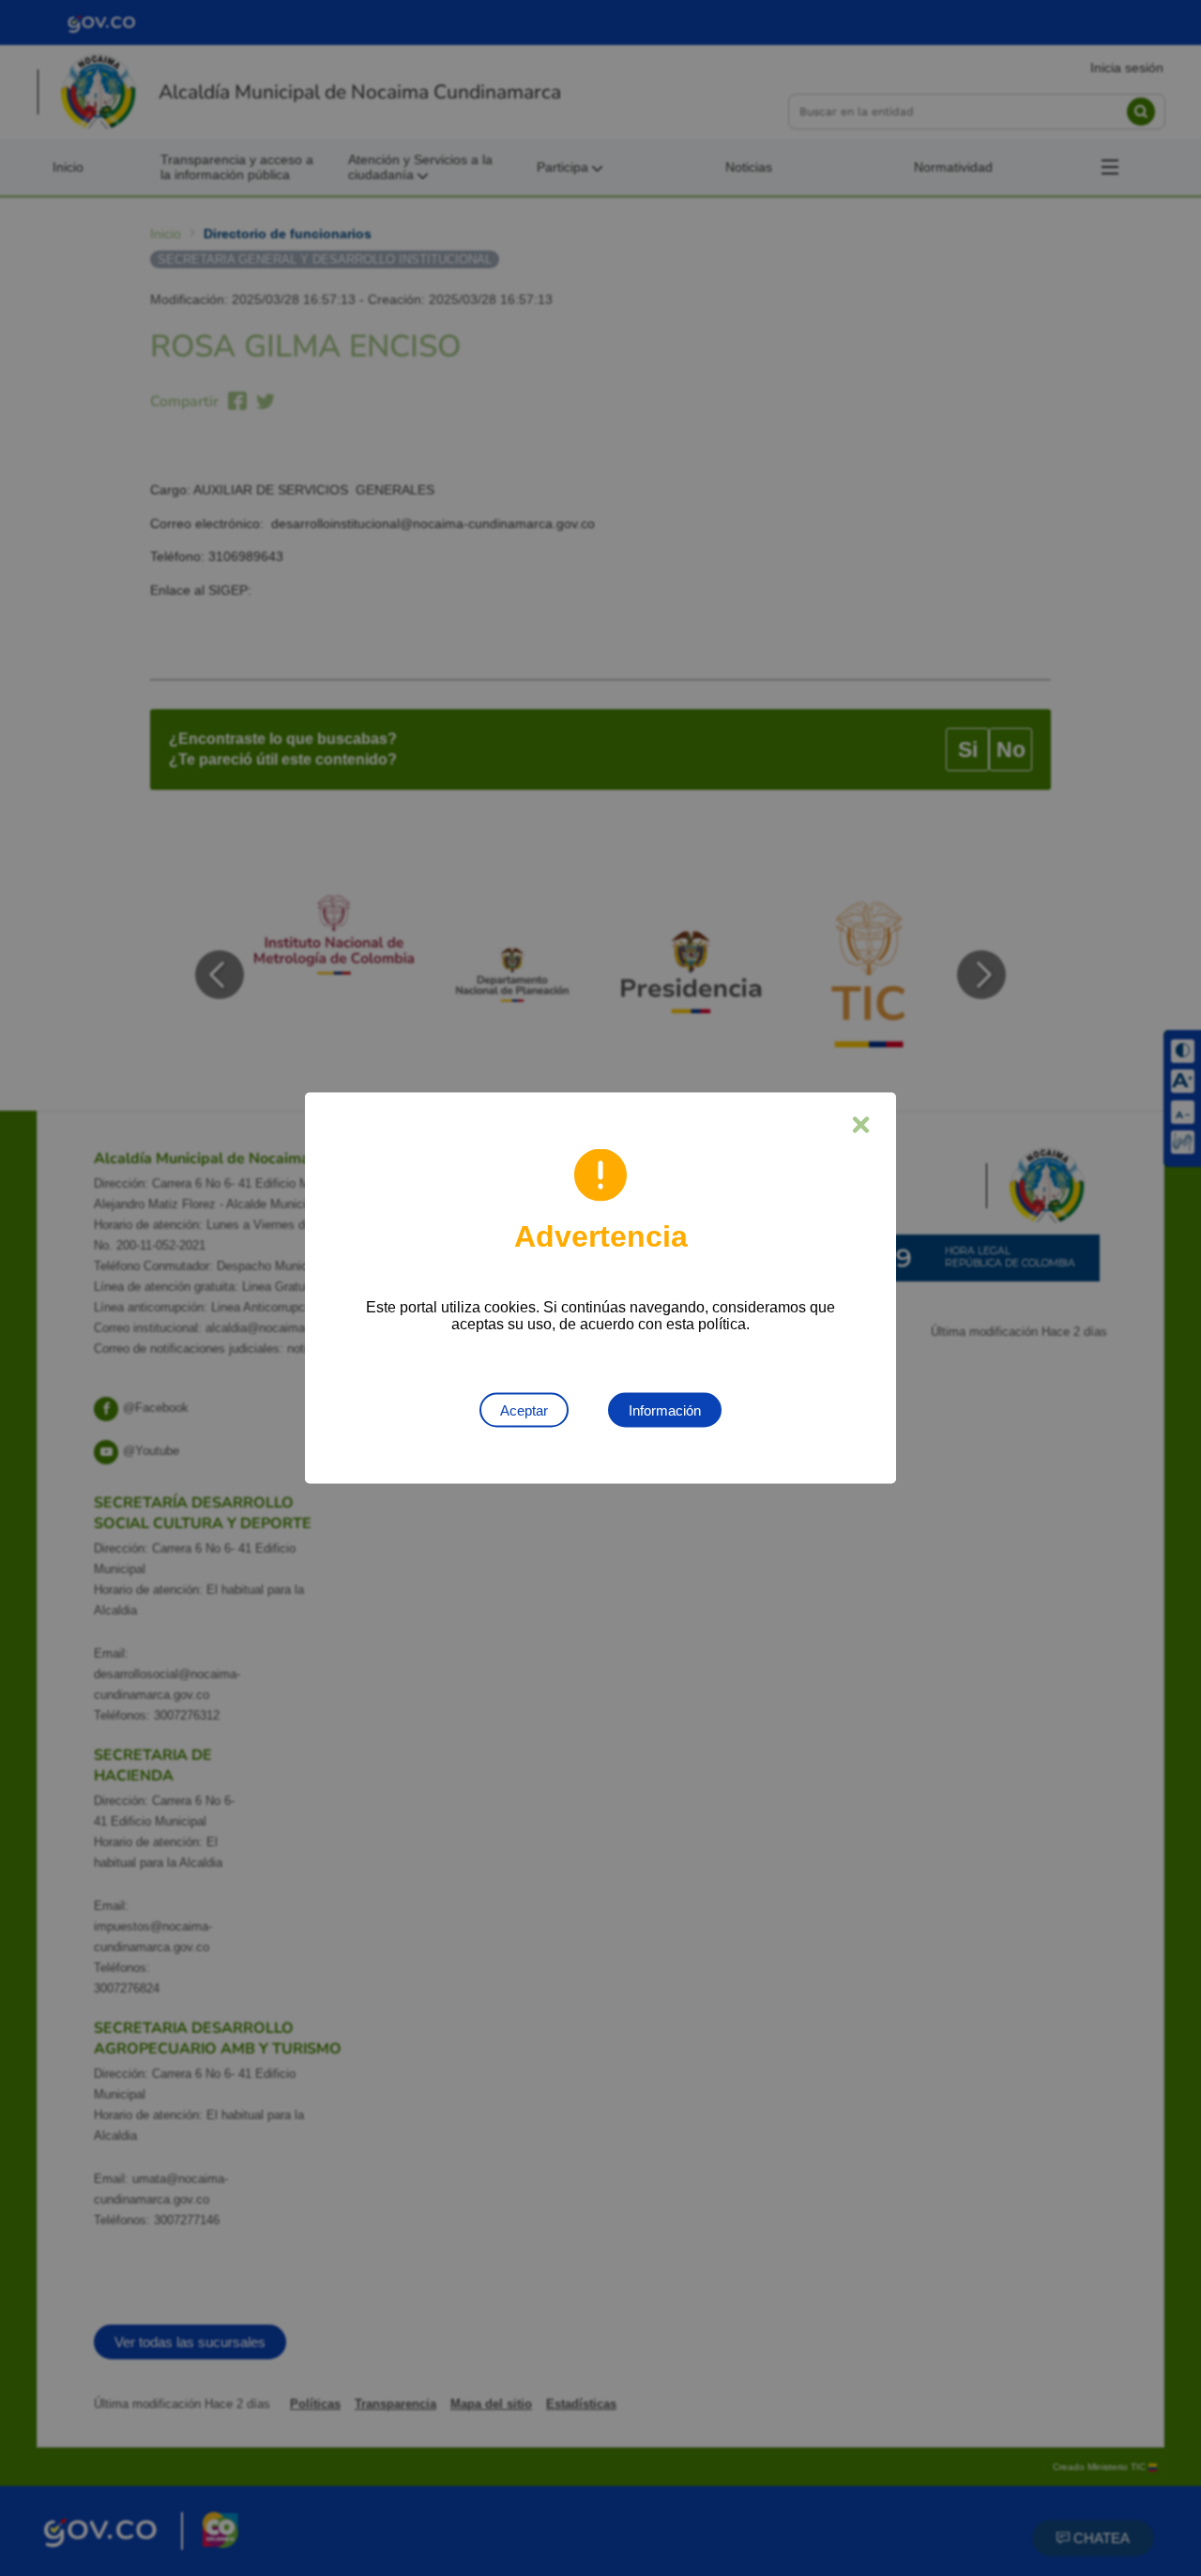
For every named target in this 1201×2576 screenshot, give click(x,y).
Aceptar (524, 1410)
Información (665, 1410)
